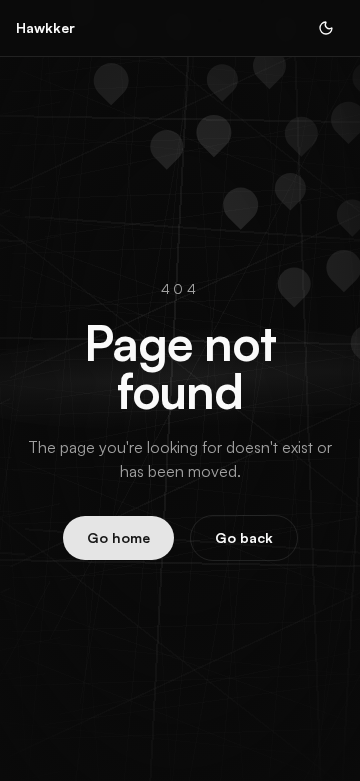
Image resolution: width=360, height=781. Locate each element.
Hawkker (45, 27)
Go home (118, 537)
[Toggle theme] (326, 28)
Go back (244, 537)
